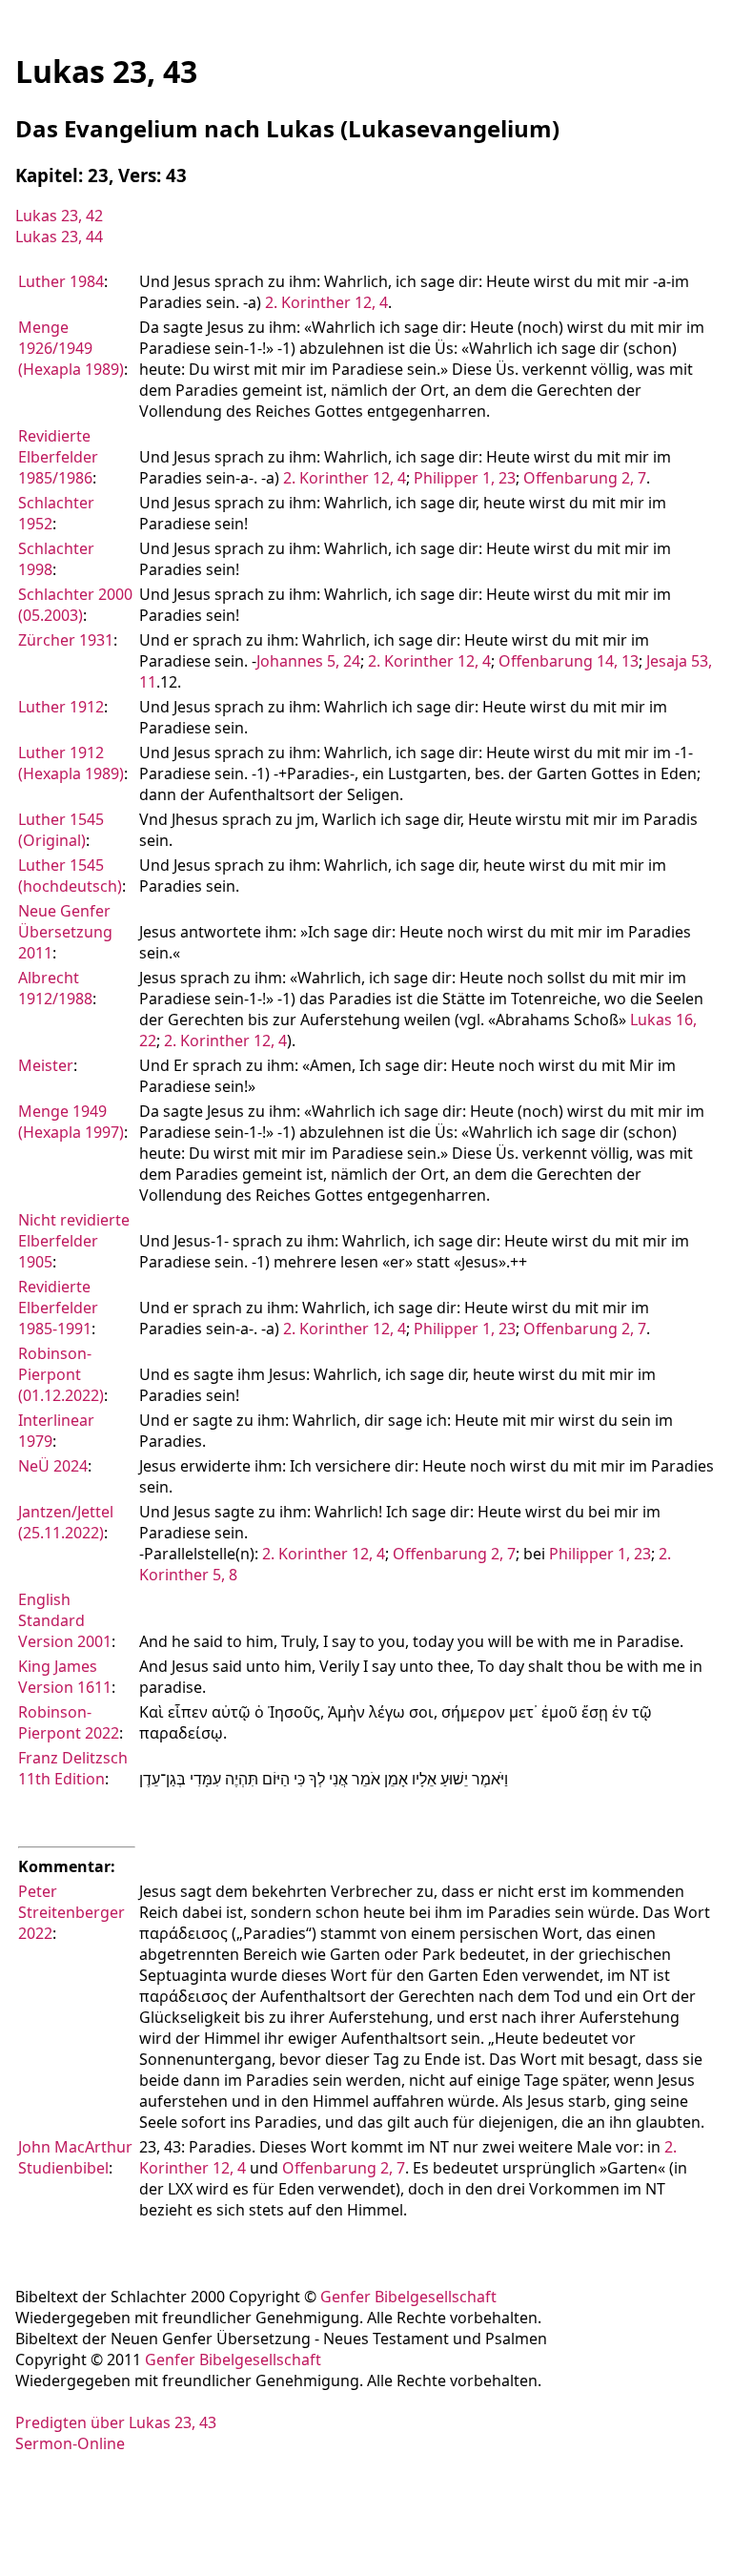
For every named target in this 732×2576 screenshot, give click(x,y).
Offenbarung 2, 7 (585, 478)
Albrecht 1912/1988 (55, 988)
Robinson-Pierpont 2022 (69, 1722)
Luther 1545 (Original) (61, 830)
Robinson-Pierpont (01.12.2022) (61, 1374)
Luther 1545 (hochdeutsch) (70, 876)
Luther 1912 (61, 707)
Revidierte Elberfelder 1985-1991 (58, 1308)
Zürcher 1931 (66, 640)
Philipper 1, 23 (465, 478)
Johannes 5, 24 (308, 661)
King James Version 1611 (65, 1677)
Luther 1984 (61, 281)
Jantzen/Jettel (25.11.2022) (66, 1522)
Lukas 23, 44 (59, 237)
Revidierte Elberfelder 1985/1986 (58, 457)
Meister (46, 1065)
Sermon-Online (70, 2443)
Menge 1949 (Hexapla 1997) (71, 1122)
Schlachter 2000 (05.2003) (75, 605)
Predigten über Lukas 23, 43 (116, 2422)
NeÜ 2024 (53, 1466)
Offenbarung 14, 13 (569, 661)
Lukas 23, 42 (59, 216)
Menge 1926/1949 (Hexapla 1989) (71, 348)
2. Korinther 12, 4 (326, 302)
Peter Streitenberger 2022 (71, 1912)
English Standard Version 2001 (65, 1620)
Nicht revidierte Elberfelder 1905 (74, 1241)
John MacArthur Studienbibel (75, 2157)
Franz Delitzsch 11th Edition (73, 1768)
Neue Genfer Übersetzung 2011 (65, 932)
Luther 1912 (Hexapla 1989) (71, 763)
